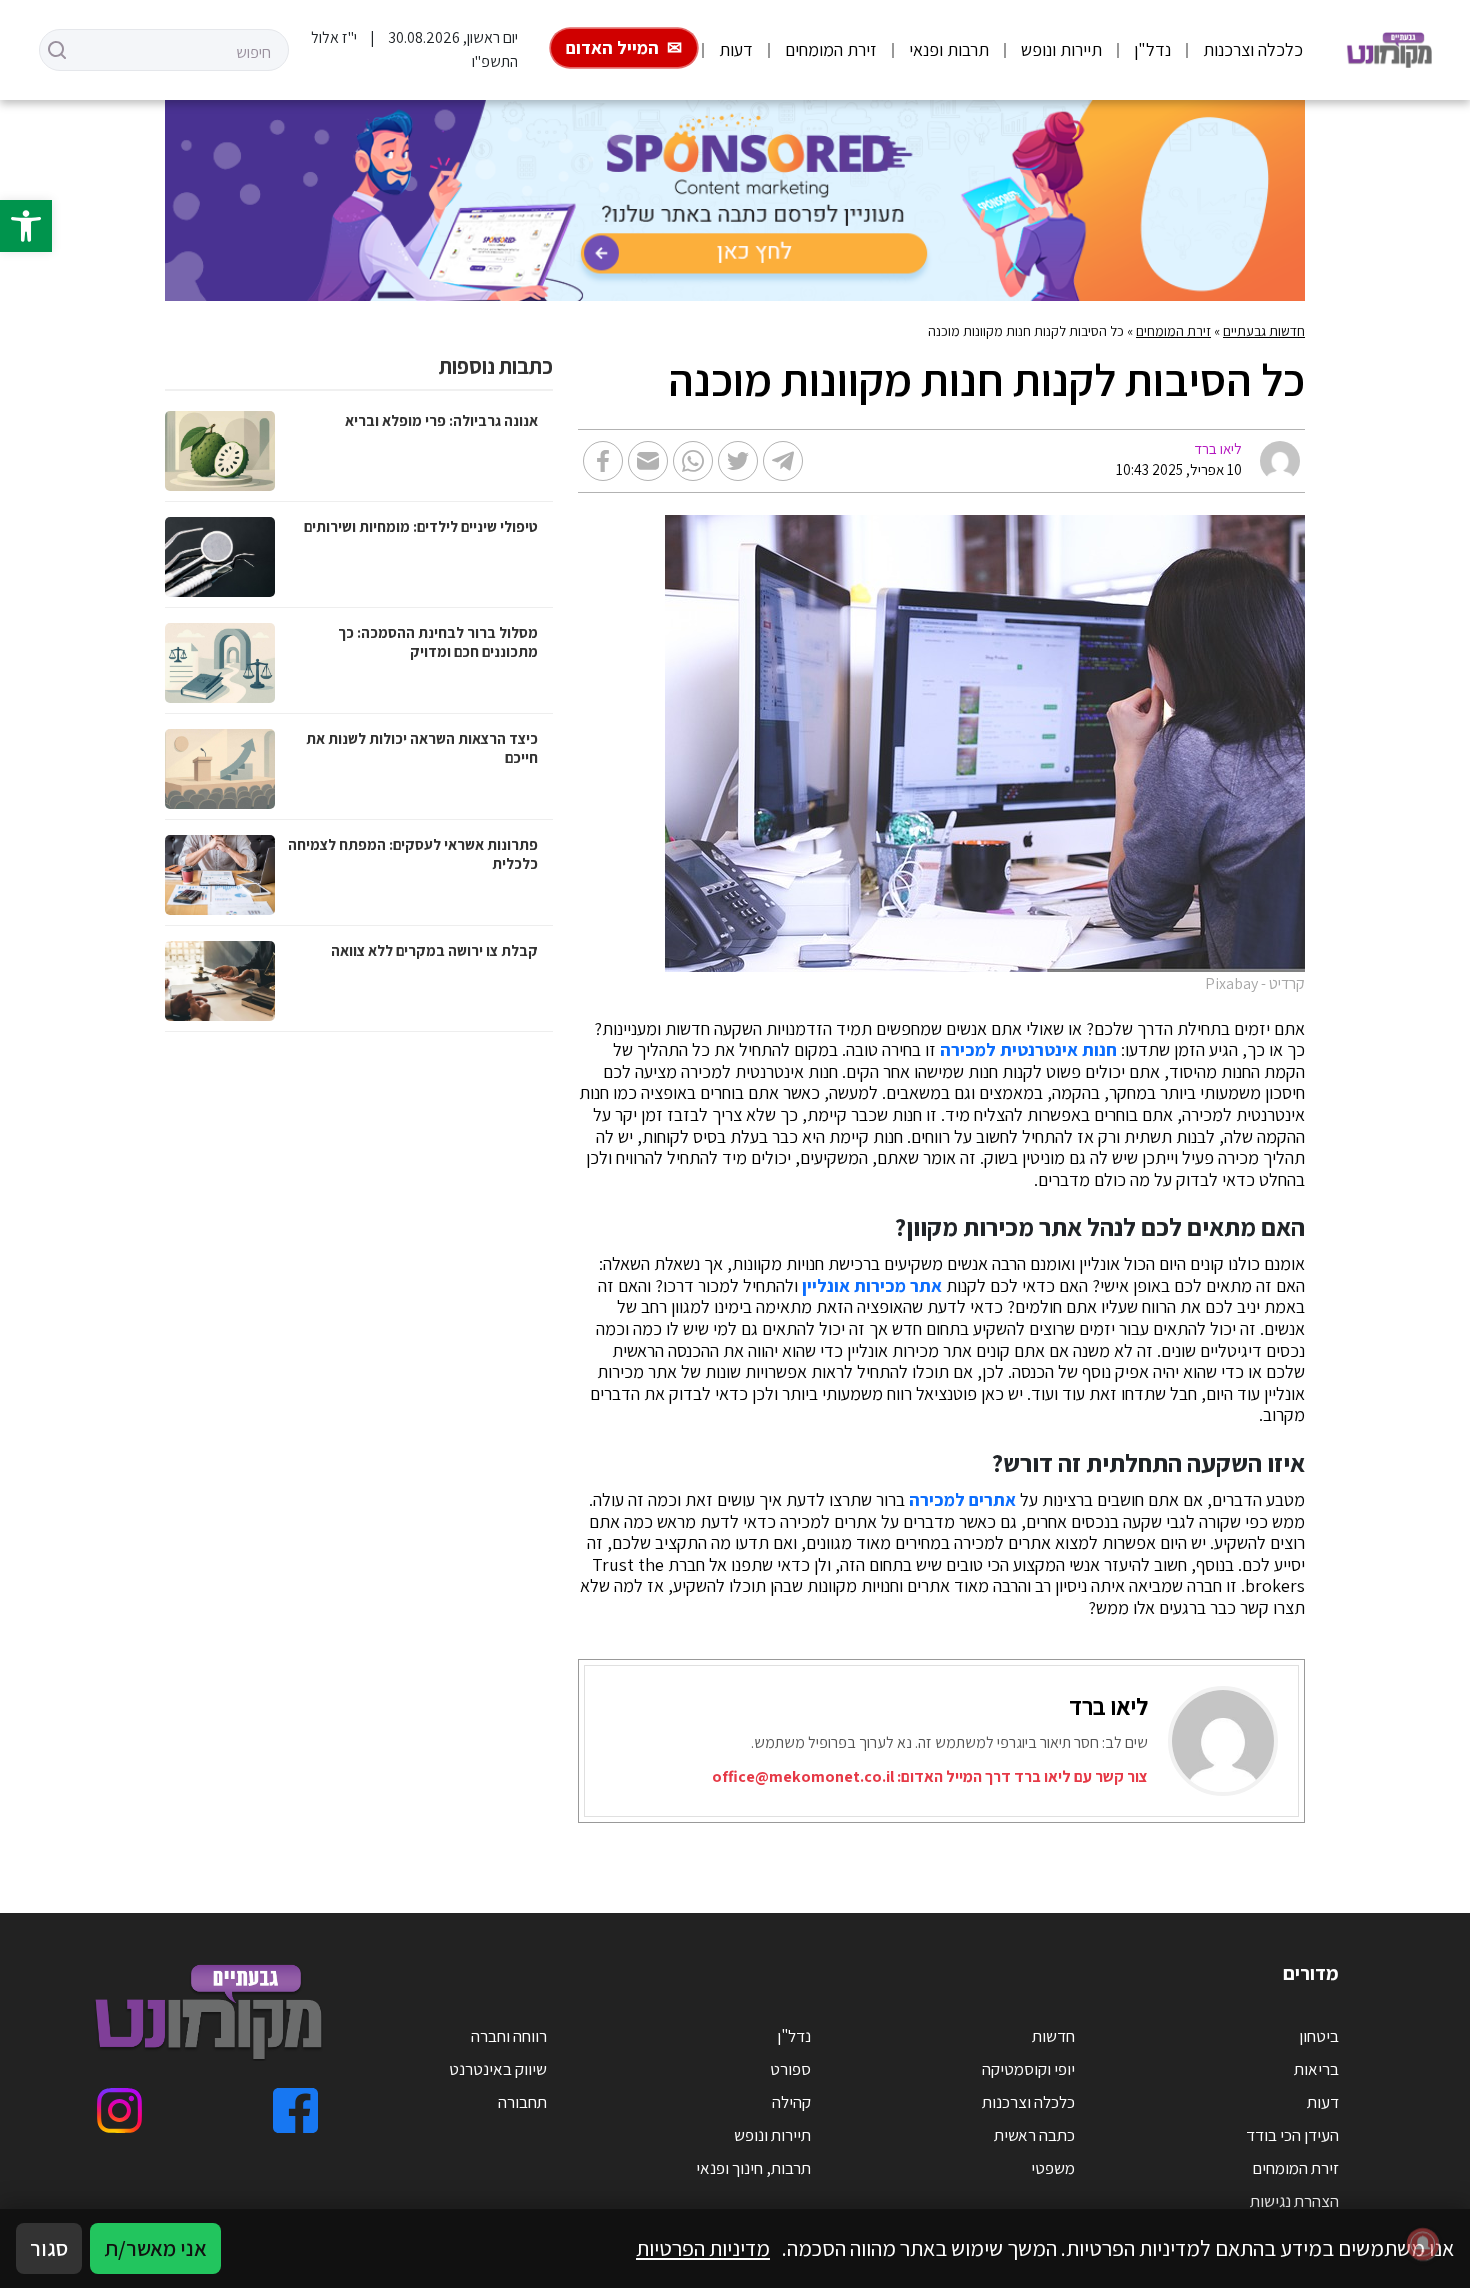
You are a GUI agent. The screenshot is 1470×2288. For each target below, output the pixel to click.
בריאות (1316, 2069)
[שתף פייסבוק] (603, 461)
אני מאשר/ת (155, 2248)
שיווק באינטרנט (498, 2069)
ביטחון (1319, 2036)
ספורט (790, 2069)
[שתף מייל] (648, 461)
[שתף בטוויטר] (738, 461)
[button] (26, 226)
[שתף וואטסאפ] (693, 461)
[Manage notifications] (1423, 2244)
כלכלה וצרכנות (1253, 49)
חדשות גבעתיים (1264, 331)
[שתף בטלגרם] (783, 461)
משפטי (1053, 2168)
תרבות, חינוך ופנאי (753, 2168)
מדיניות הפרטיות (703, 2248)
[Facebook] (295, 2110)
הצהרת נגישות (1294, 2201)
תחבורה (522, 2102)
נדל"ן (1152, 49)
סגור (49, 2248)
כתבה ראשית (1034, 2135)
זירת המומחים (831, 49)
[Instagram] (119, 2110)
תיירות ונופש (1061, 49)
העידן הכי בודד (1292, 2135)
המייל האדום (612, 47)
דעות (736, 49)
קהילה (791, 2102)
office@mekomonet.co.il (803, 1776)
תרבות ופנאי (949, 49)
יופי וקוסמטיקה (1028, 2069)
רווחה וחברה (509, 2036)
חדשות (1053, 2036)
